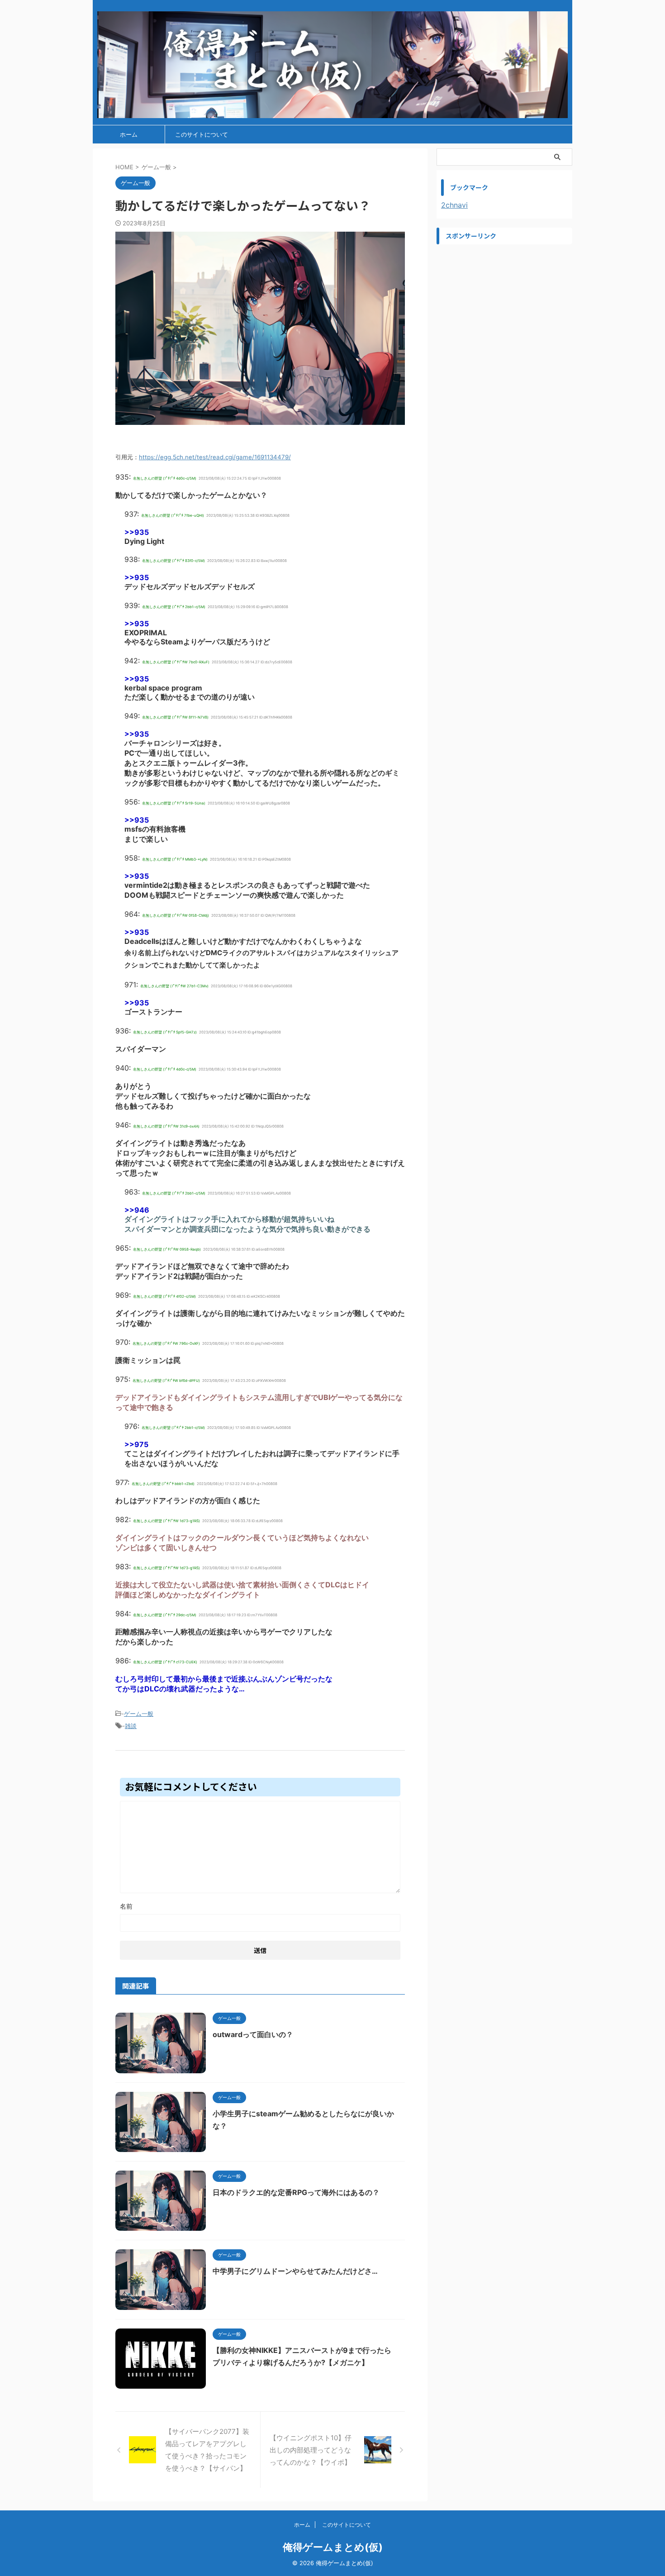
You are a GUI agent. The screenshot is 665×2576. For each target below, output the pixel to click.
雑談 (131, 1726)
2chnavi (454, 205)
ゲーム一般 (139, 1714)
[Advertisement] (504, 305)
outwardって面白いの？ (253, 2034)
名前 (126, 1906)
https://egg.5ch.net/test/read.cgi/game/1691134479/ (215, 457)
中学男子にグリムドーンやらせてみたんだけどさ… (295, 2271)
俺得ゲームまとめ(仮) (333, 2547)
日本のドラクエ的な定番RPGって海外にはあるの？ (296, 2192)
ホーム (129, 134)
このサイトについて (202, 134)
